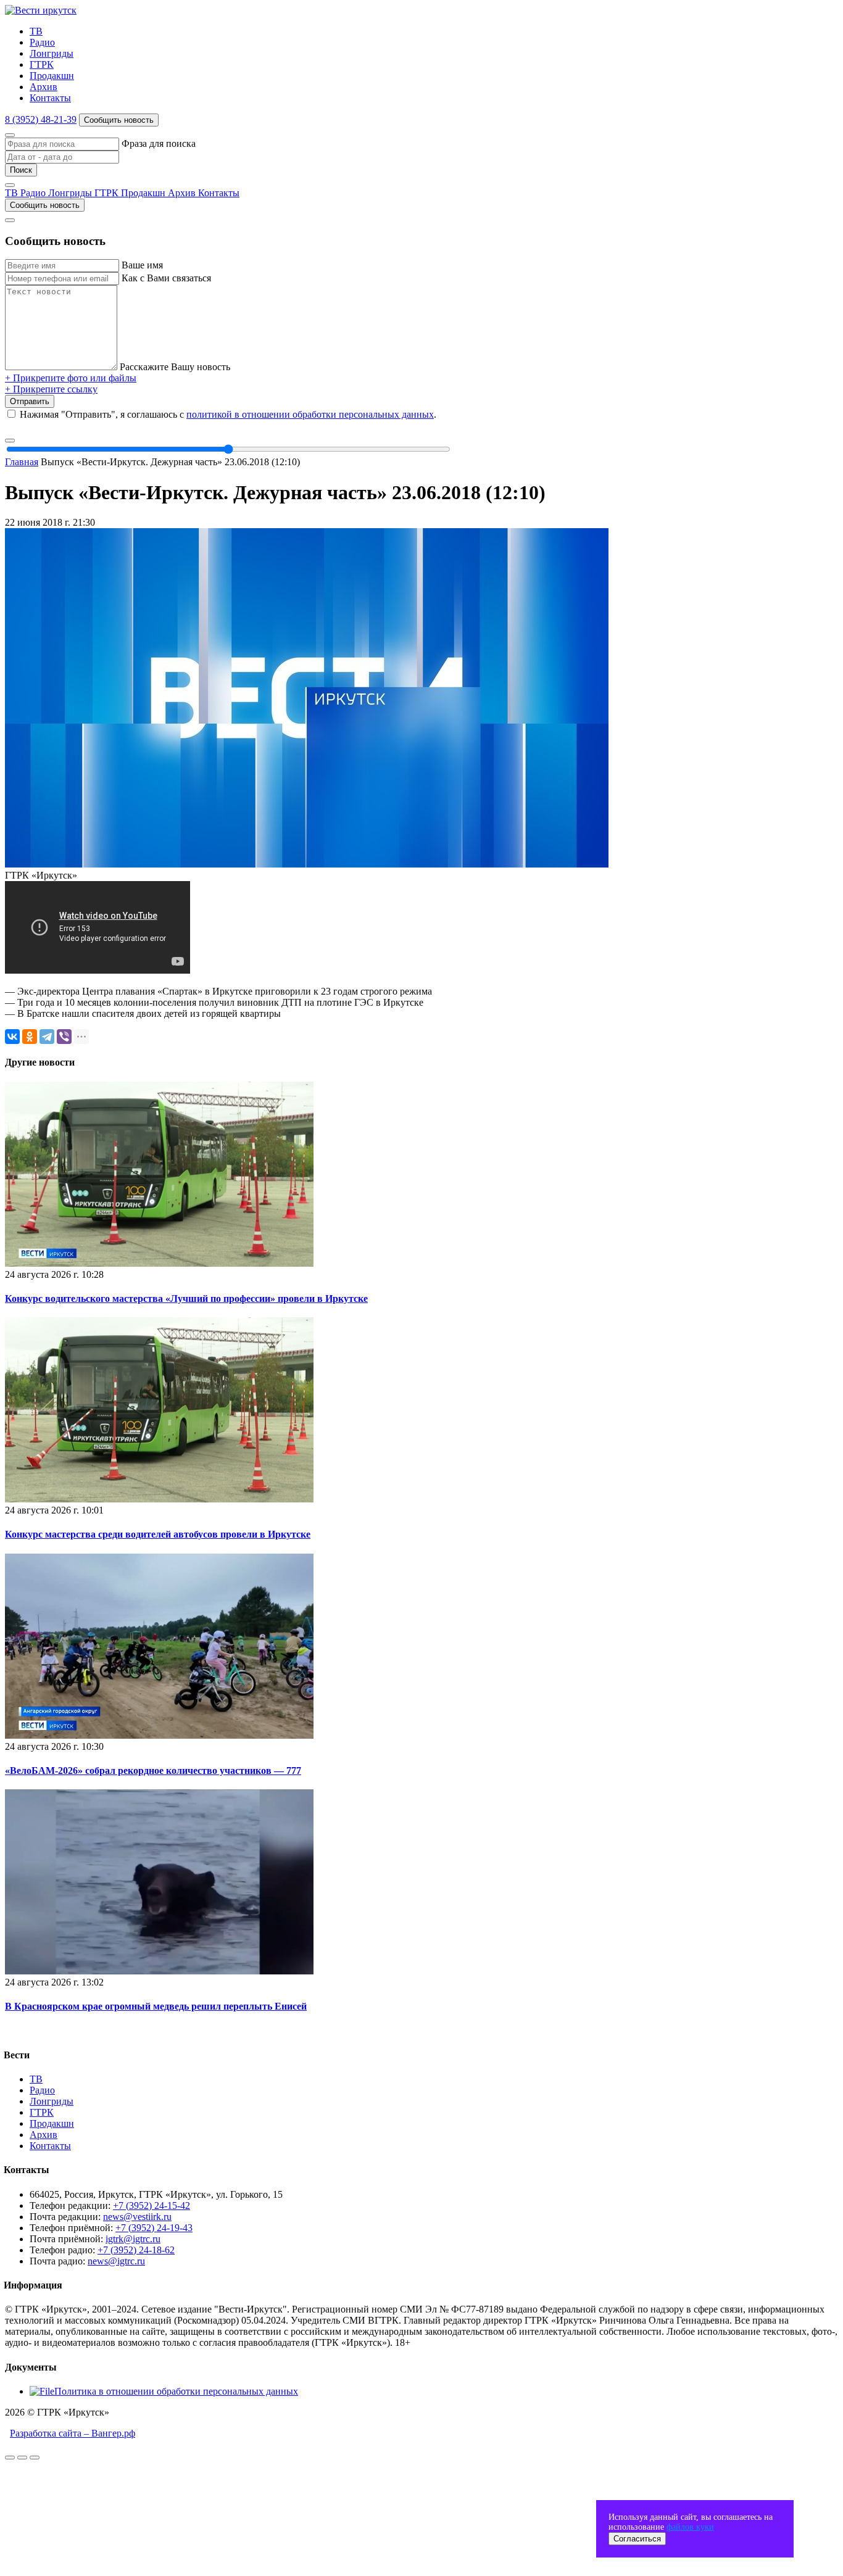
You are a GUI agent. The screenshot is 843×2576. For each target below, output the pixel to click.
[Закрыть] (10, 135)
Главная (22, 462)
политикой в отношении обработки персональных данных (310, 414)
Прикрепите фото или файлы (71, 378)
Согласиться (637, 2539)
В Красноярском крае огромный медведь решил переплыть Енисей (156, 2006)
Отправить (30, 401)
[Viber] (64, 1037)
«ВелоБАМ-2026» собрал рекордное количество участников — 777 (153, 1770)
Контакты (50, 98)
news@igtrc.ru (116, 2261)
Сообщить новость (119, 120)
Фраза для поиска (159, 143)
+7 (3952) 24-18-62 (136, 2250)
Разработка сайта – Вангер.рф (73, 2433)
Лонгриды (52, 53)
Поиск (21, 170)
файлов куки (690, 2527)
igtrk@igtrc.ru (133, 2239)
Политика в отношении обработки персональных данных (176, 2391)
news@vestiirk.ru (137, 2217)
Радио (42, 42)
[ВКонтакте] (12, 1037)
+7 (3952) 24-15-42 (152, 2205)
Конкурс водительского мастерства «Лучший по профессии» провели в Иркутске (186, 1298)
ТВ (36, 31)
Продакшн (52, 76)
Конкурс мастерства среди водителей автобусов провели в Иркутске (158, 1534)
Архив (44, 87)
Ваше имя (142, 265)
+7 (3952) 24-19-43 (154, 2228)
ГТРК (42, 64)
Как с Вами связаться (166, 278)
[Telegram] (47, 1037)
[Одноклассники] (30, 1037)
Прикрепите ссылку (51, 389)
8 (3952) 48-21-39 (41, 119)
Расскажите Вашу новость (175, 367)
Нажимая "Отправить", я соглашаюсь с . (228, 414)
